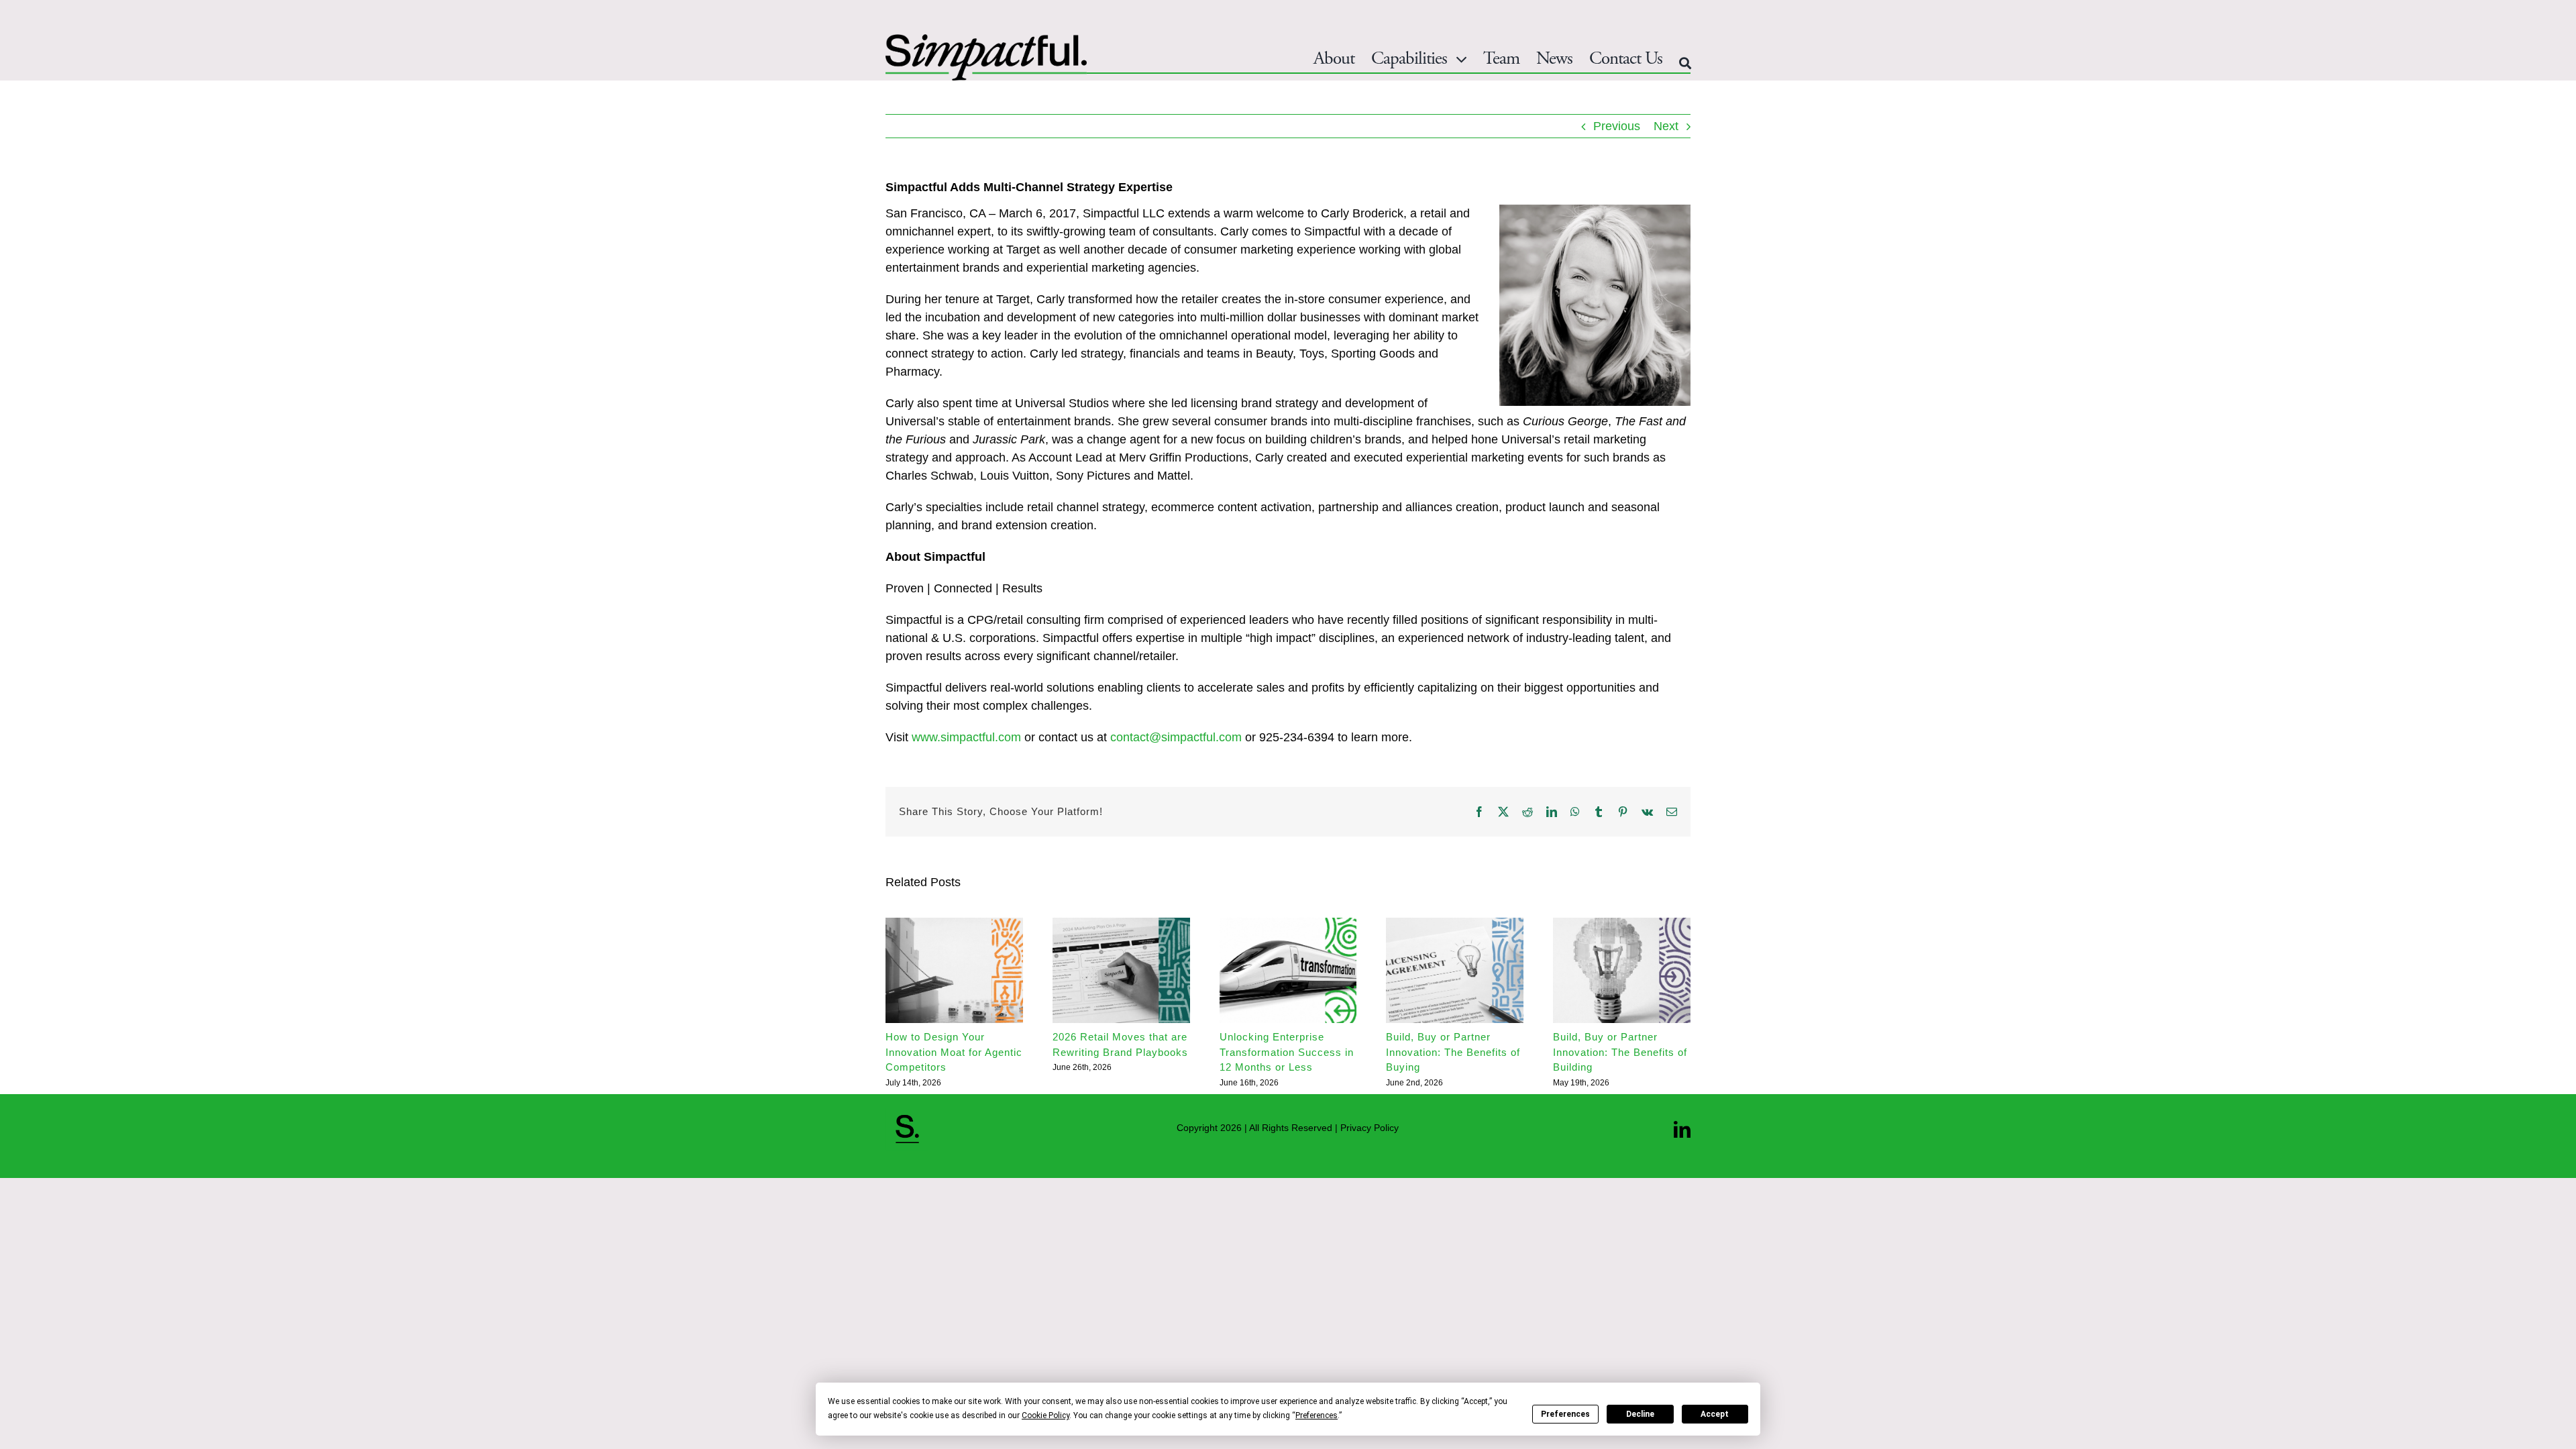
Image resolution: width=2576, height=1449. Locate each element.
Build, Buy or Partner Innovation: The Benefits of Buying (1453, 1052)
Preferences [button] (1317, 1415)
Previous (1617, 126)
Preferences (1565, 1414)
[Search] (1685, 63)
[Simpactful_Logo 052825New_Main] (986, 40)
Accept (1715, 1414)
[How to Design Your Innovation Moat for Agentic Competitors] (954, 924)
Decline (1640, 1414)
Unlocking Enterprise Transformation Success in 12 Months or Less (1287, 1052)
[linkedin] (1682, 1129)
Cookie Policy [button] (1045, 1415)
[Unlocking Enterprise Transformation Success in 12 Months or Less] (1288, 924)
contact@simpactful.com (1176, 737)
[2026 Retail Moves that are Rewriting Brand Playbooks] (1121, 924)
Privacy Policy (1370, 1128)
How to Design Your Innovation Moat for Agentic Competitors (954, 1052)
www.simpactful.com (966, 737)
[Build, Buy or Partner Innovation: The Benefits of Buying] (1455, 924)
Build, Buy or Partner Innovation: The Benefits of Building (1620, 1052)
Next (1666, 126)
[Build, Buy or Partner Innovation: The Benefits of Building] (1622, 924)
